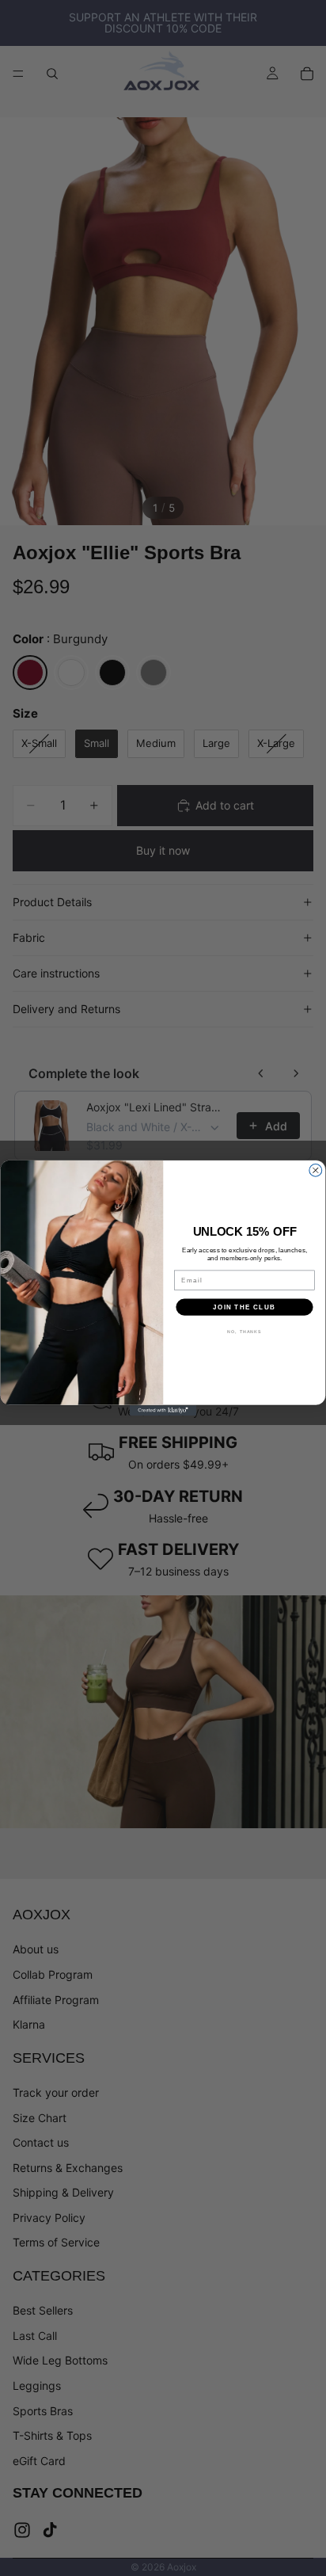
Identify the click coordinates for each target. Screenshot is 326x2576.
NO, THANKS (244, 1332)
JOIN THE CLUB (244, 1307)
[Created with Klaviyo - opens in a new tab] (163, 1411)
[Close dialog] (316, 1171)
